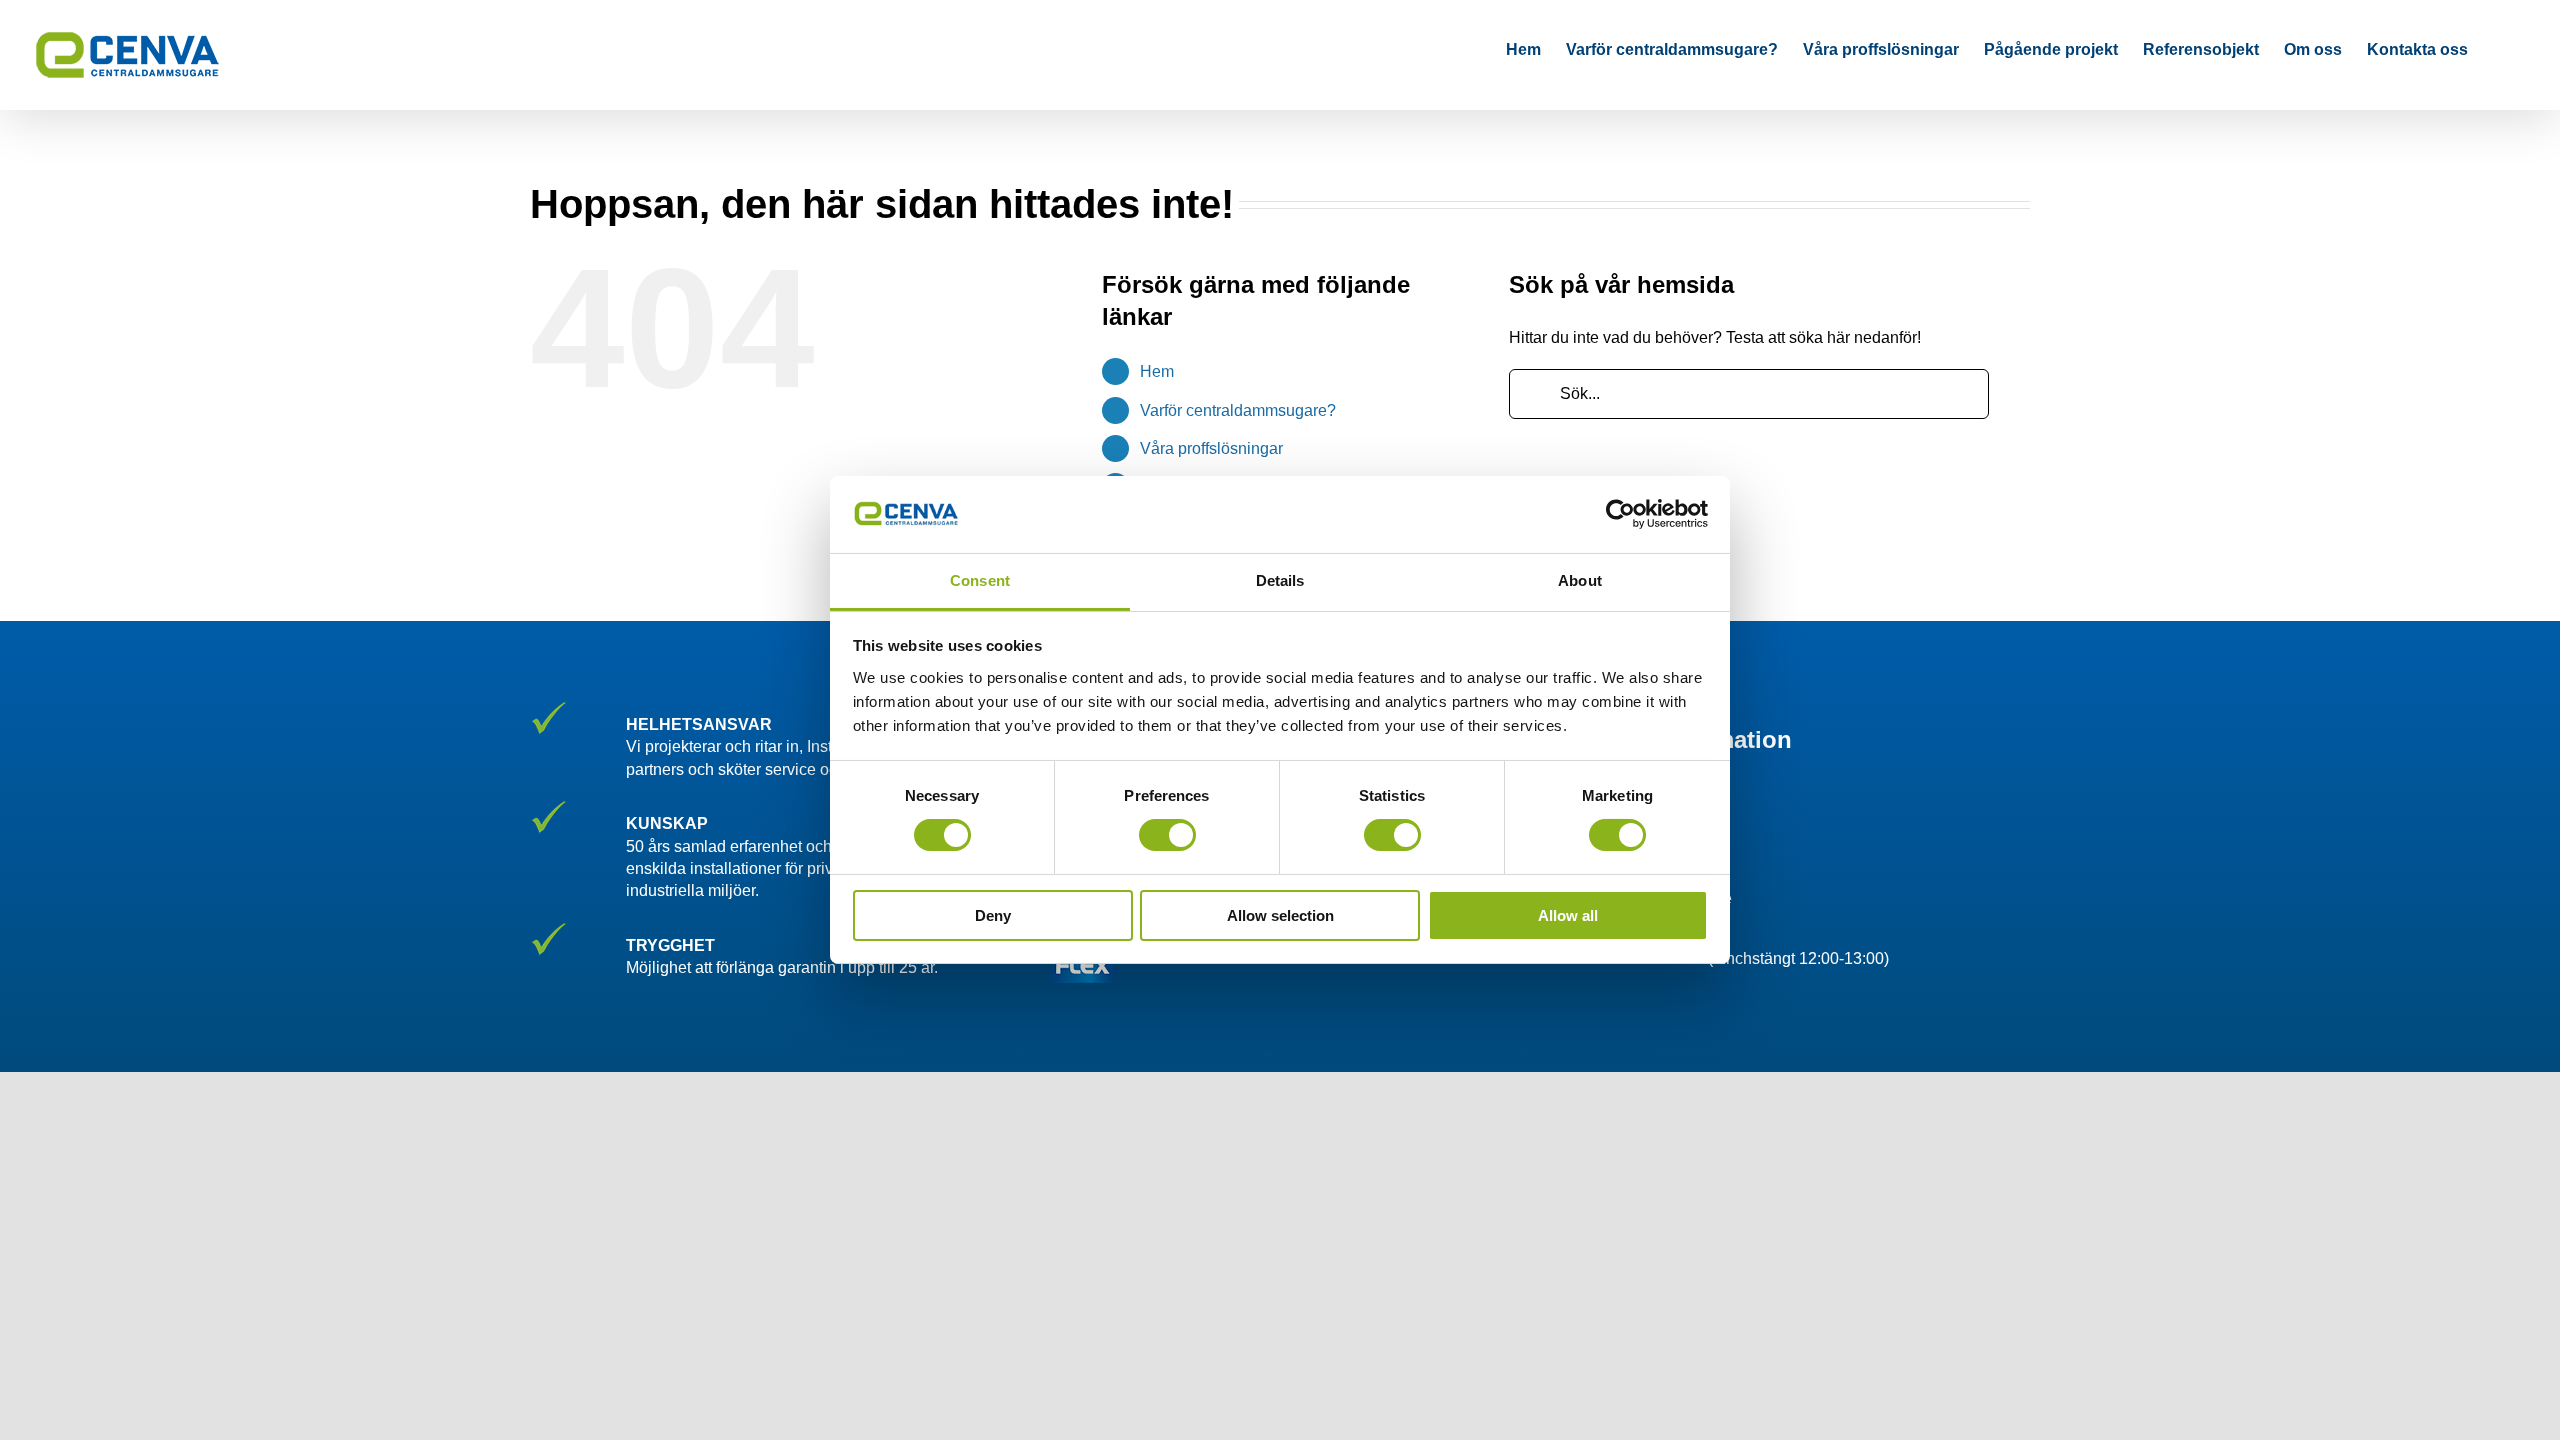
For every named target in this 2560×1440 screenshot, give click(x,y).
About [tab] (1580, 580)
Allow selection (1280, 915)
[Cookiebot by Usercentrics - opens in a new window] (1620, 514)
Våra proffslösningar (1211, 448)
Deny (993, 915)
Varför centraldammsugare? (1238, 410)
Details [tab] (1280, 580)
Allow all (1568, 915)
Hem (1157, 371)
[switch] (1167, 835)
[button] (2499, 50)
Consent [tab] (980, 580)
